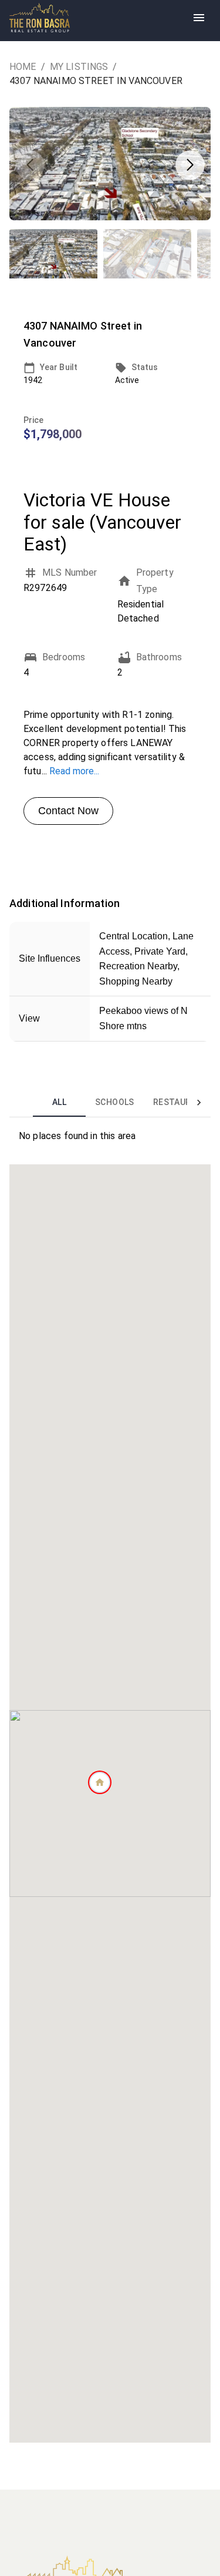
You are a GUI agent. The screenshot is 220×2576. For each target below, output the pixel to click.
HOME (23, 67)
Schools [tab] (115, 1102)
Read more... (74, 771)
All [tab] (59, 1102)
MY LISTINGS (79, 67)
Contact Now (68, 811)
